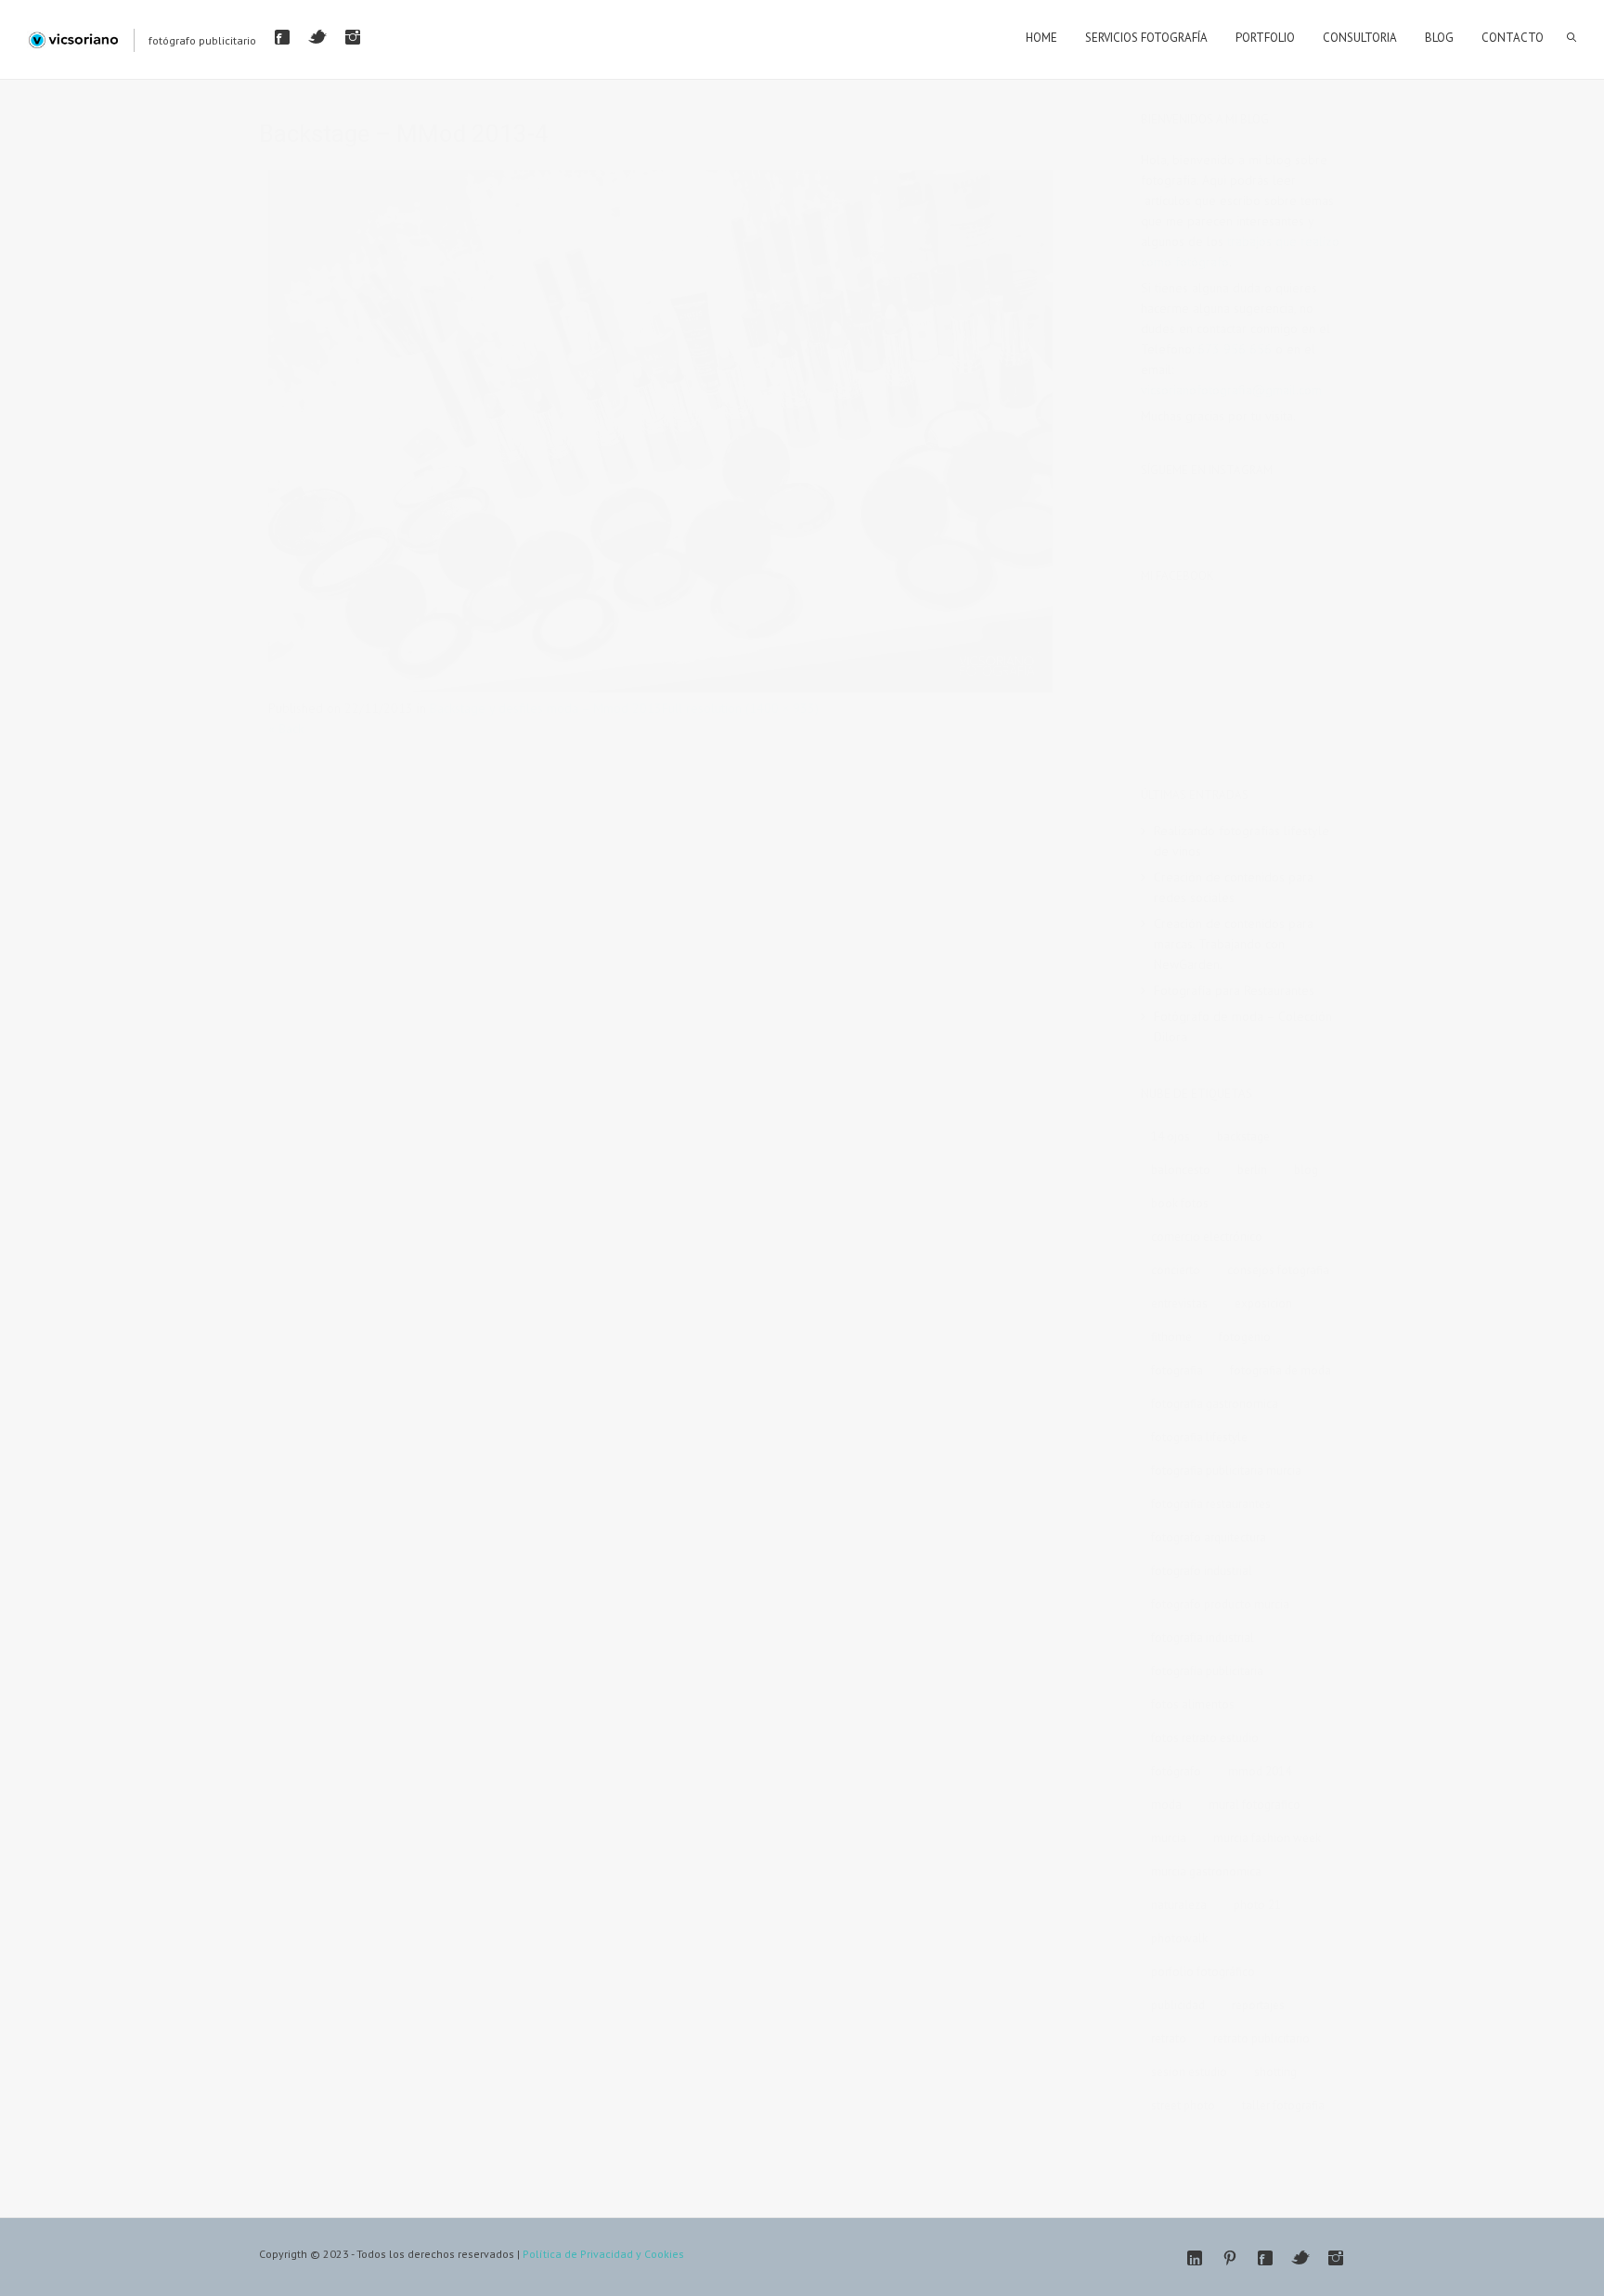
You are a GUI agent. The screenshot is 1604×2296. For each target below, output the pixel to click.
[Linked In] (1195, 2258)
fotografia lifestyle (1199, 1437)
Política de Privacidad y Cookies (603, 2254)
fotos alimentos (1193, 1704)
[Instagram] (353, 37)
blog (1306, 1170)
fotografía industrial (1203, 1638)
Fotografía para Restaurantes (1234, 990)
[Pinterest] (1230, 2258)
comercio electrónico (1207, 1237)
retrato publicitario (1261, 2038)
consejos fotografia (1278, 1270)
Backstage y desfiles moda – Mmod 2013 (546, 708)
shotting (1275, 2072)
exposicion (1263, 1303)
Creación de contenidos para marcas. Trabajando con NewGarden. (1234, 944)
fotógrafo (1176, 1771)
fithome (1171, 1337)
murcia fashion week (1267, 1838)
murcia (1169, 1838)
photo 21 (1257, 1905)
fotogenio (1245, 1337)
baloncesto (1181, 1170)
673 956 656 (1235, 349)
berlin (1252, 1170)
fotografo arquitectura (1209, 1537)
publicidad (1178, 2005)
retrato (1169, 2038)
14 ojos (1171, 1136)
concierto (1176, 1270)
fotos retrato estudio (1205, 1738)
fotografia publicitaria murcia (1226, 1470)
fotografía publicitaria (1207, 1671)
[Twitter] (317, 37)
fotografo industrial (1202, 1571)
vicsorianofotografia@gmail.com (1231, 390)
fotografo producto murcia (1220, 1604)
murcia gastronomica (1206, 1871)
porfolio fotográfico (1203, 1972)
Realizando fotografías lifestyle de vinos (1242, 841)
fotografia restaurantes (1211, 1504)
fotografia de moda (1281, 1370)
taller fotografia (1283, 2105)
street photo (1183, 2105)
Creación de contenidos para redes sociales (1234, 887)
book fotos (1180, 1203)
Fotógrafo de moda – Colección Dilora (1243, 1026)
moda (1166, 1805)
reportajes (1258, 2005)
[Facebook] (282, 37)
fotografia (1177, 1370)
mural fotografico (1255, 1805)
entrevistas (1179, 1303)
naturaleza (1179, 1905)
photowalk (1179, 1938)
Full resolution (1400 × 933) (740, 708)
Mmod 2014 (1260, 1771)
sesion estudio (1189, 2072)
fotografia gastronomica (1215, 1404)
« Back (286, 729)
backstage (1243, 1136)
